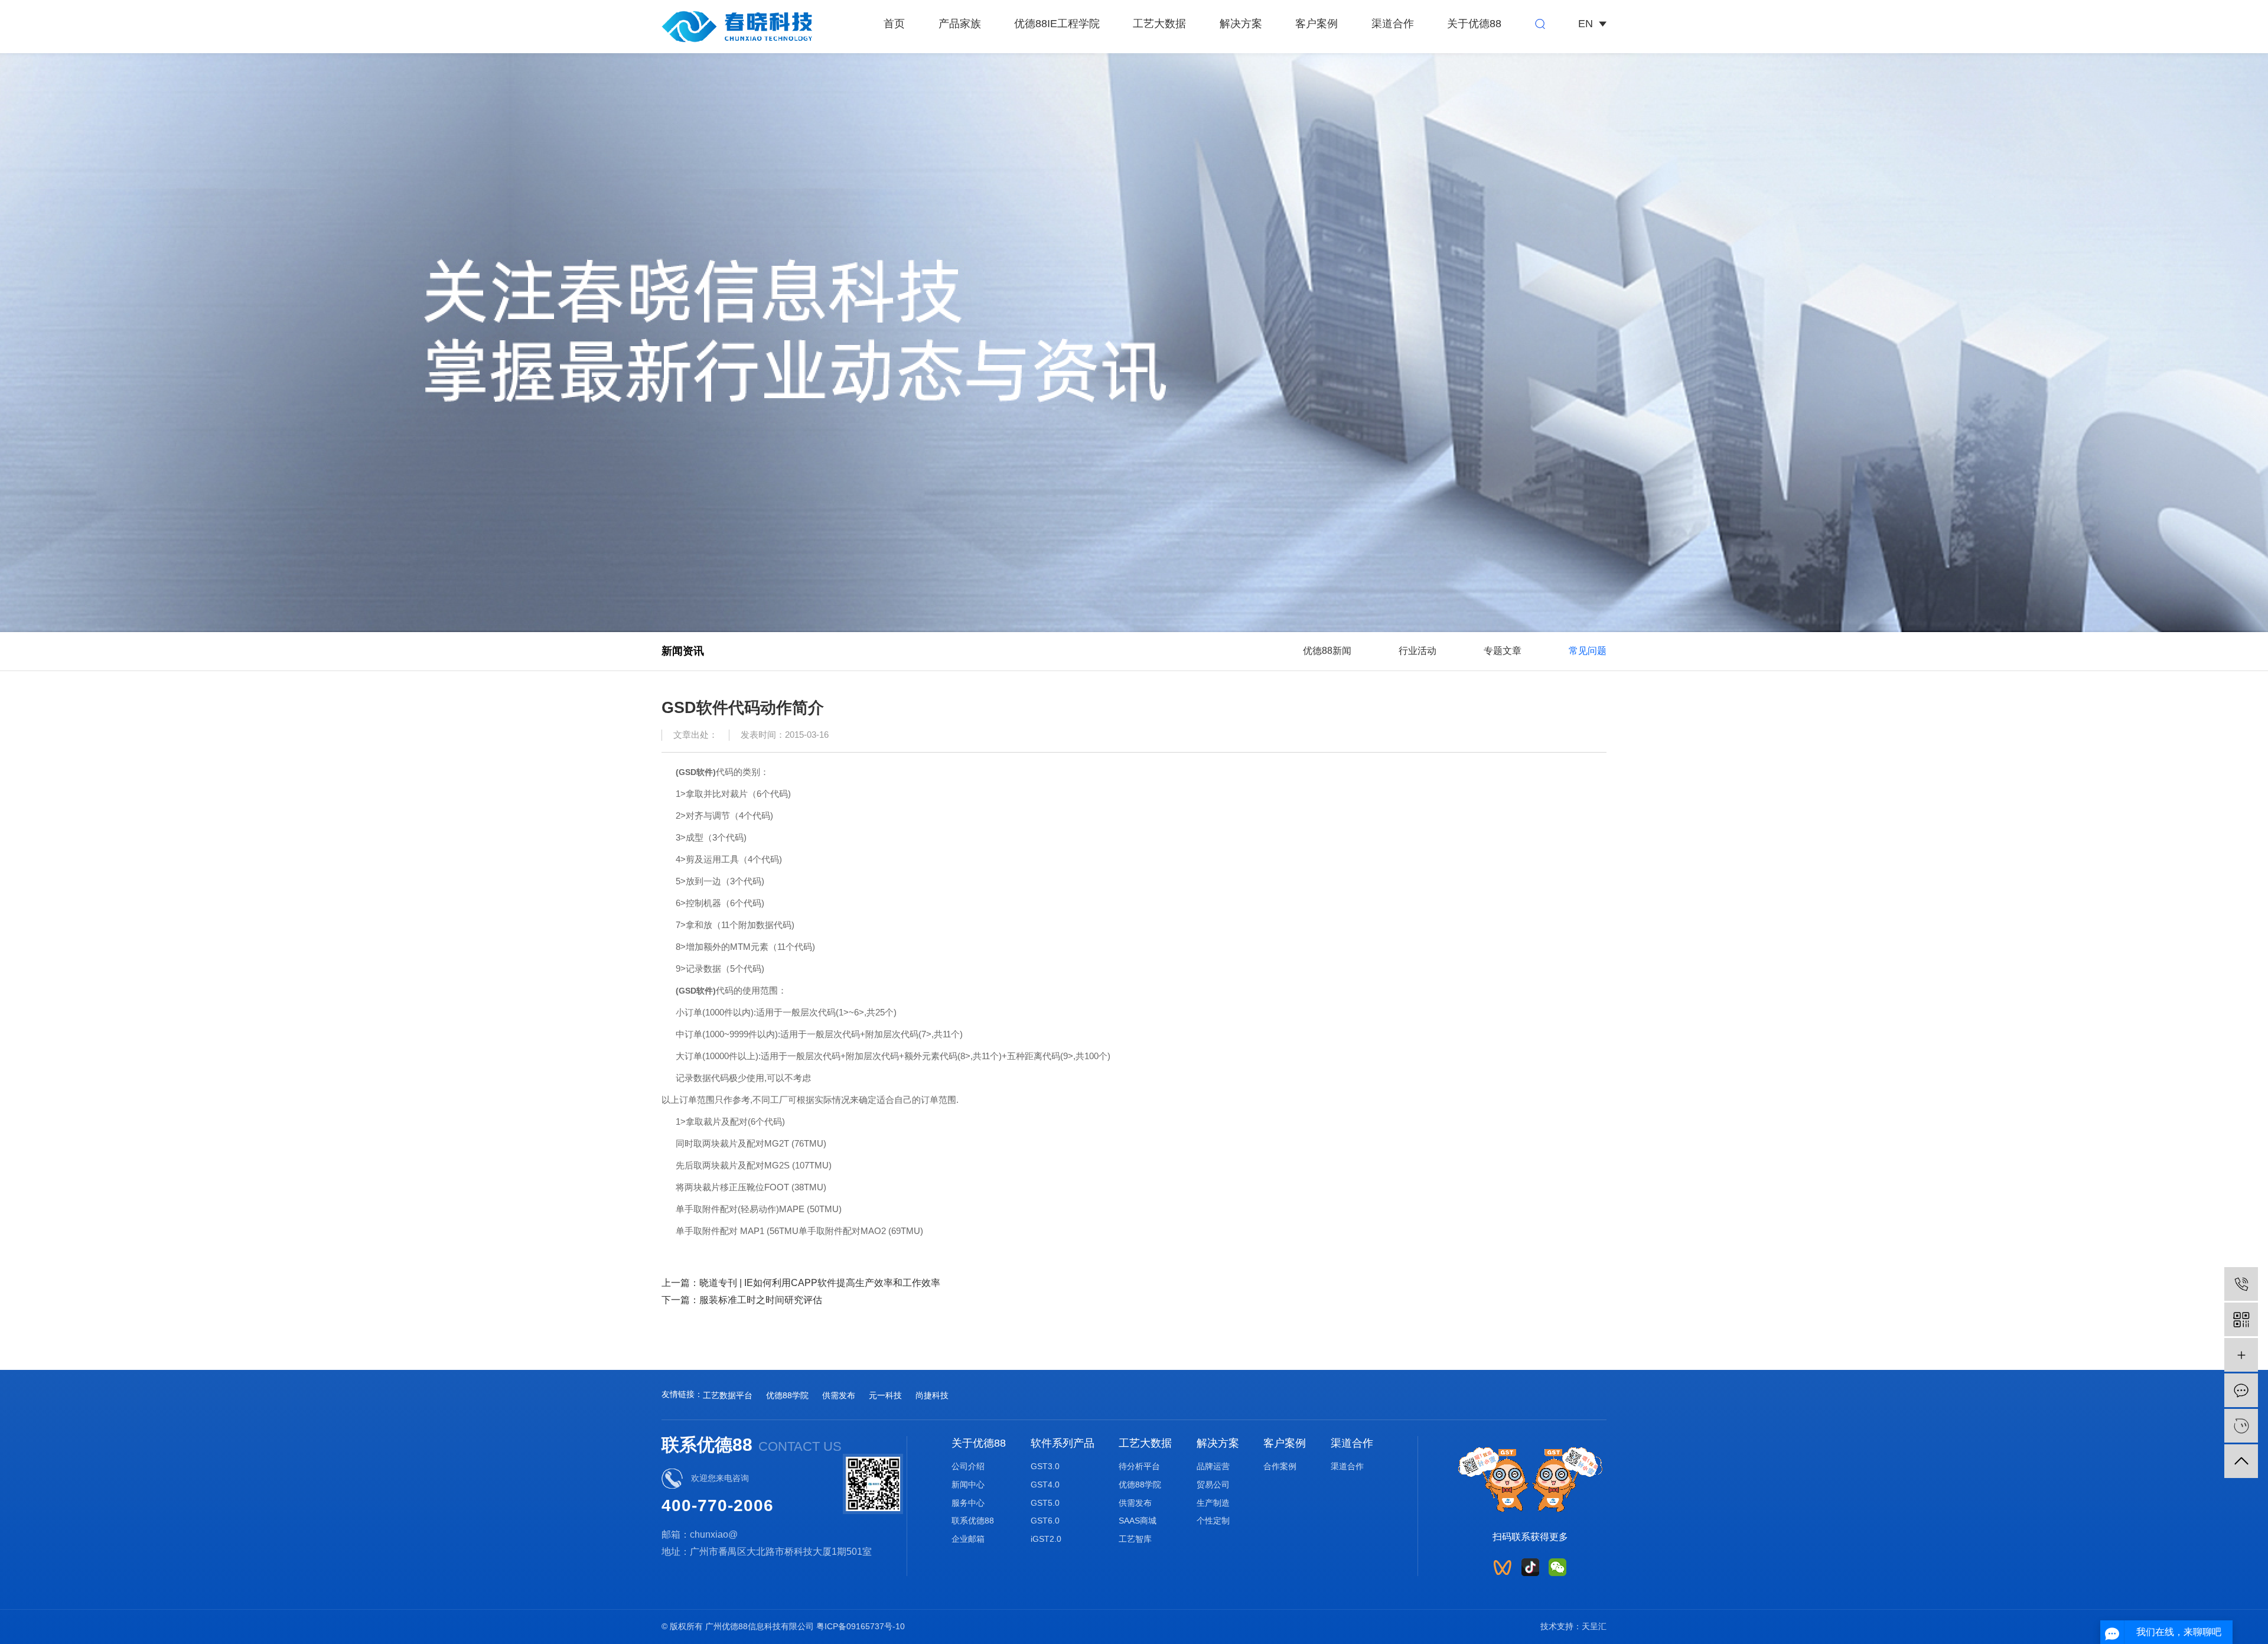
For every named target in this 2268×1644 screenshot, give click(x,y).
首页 (894, 24)
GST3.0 (1045, 1466)
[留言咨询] (2241, 1390)
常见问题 (1588, 650)
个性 (1205, 1521)
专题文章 (1503, 650)
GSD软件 (696, 772)
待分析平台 (1139, 1466)
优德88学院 (787, 1395)
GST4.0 (1045, 1485)
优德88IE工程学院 (1057, 24)
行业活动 (1417, 650)
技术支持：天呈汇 (1573, 1626)
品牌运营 (1213, 1466)
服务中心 (968, 1503)
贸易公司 (1213, 1485)
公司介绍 (968, 1466)
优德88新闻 (1327, 650)
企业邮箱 (968, 1539)
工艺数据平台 (728, 1395)
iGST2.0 (1046, 1539)
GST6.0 (1045, 1521)
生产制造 (1213, 1503)
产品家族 (960, 24)
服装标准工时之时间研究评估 (761, 1300)
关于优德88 (1474, 24)
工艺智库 (1135, 1539)
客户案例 (1317, 24)
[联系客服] (2241, 1426)
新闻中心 (968, 1485)
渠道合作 (1393, 24)
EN (1586, 24)
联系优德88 (973, 1521)
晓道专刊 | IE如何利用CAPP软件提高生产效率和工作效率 (820, 1282)
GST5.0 (1045, 1503)
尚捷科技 (932, 1395)
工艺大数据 (1159, 24)
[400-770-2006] (2241, 1284)
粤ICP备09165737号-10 (861, 1626)
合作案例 (1280, 1466)
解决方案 (1241, 24)
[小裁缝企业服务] (2241, 1355)
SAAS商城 (1138, 1521)
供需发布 (839, 1395)
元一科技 (885, 1395)
